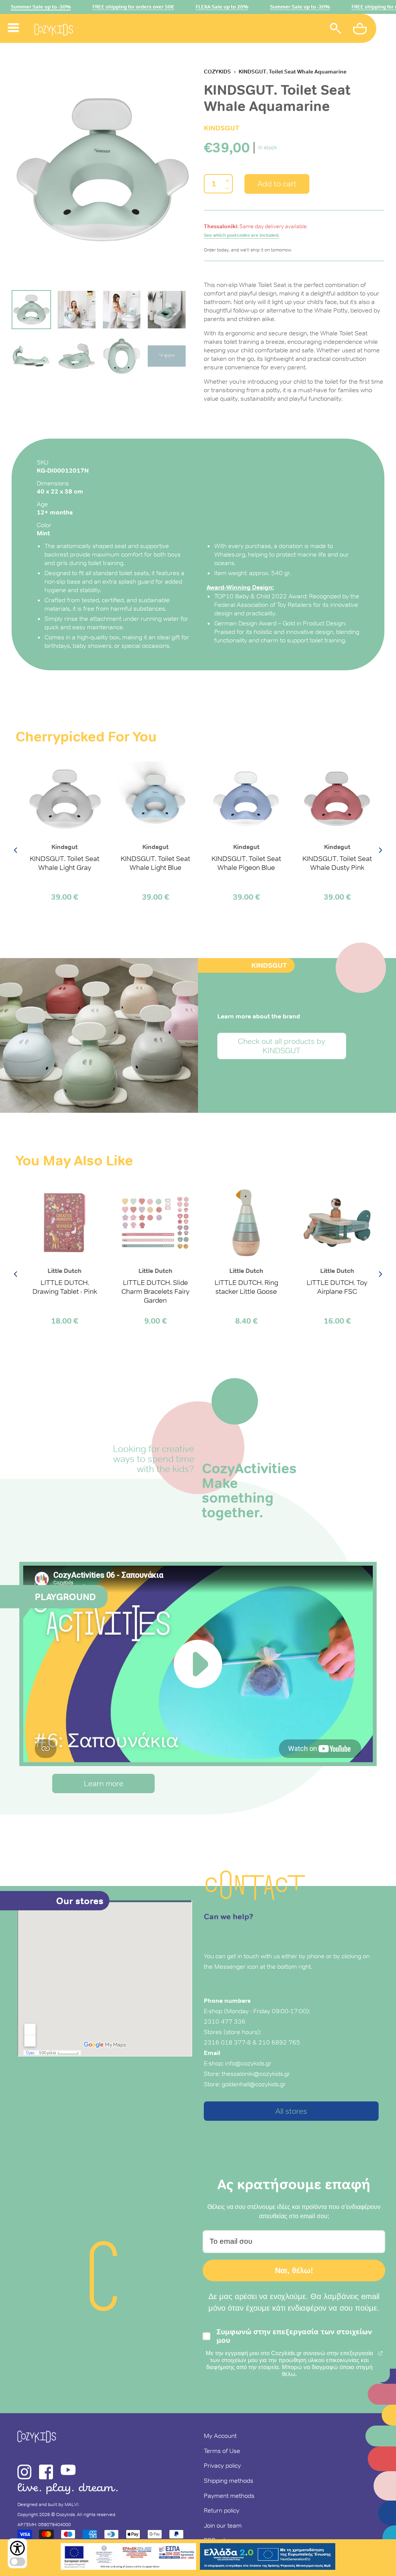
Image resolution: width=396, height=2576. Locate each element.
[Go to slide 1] (31, 310)
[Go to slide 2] (77, 310)
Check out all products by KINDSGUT (282, 1046)
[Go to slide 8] (167, 356)
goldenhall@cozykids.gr (254, 2084)
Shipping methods (229, 2480)
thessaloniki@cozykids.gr (256, 2074)
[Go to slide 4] (167, 310)
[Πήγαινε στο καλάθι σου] (361, 30)
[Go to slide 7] (122, 356)
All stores (291, 2111)
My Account (220, 2436)
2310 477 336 (225, 2021)
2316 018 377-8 (227, 2042)
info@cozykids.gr (248, 2063)
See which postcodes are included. (242, 235)
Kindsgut (222, 128)
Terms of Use (222, 2451)
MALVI (72, 2504)
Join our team (223, 2525)
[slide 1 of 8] (102, 169)
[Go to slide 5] (31, 356)
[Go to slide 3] (122, 310)
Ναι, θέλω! (294, 2270)
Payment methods (229, 2496)
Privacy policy (222, 2465)
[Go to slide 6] (77, 356)
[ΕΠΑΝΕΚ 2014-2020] (128, 2558)
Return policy (222, 2510)
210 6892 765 (279, 2042)
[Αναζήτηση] (336, 30)
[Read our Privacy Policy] (381, 2353)
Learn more (104, 1783)
